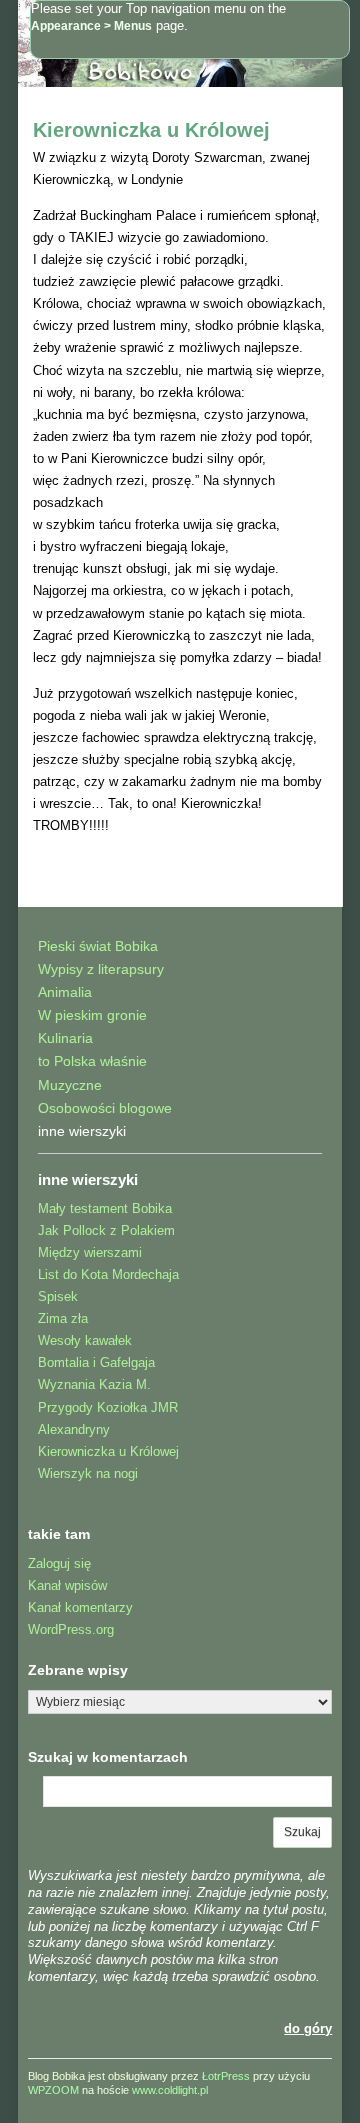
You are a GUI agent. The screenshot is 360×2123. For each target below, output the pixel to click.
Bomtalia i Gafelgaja (96, 1362)
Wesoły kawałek (85, 1340)
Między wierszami (90, 1252)
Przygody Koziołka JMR (108, 1407)
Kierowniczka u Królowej (151, 130)
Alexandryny (74, 1429)
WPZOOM (53, 2090)
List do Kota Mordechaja (108, 1274)
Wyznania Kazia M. (94, 1384)
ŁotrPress (226, 2076)
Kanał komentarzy (80, 1607)
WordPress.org (71, 1629)
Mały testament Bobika (105, 1208)
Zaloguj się (59, 1563)
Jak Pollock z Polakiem (106, 1230)
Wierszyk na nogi (88, 1473)
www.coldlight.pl (170, 2090)
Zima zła (63, 1318)
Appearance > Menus (91, 26)
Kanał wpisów (67, 1585)
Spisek (58, 1296)
